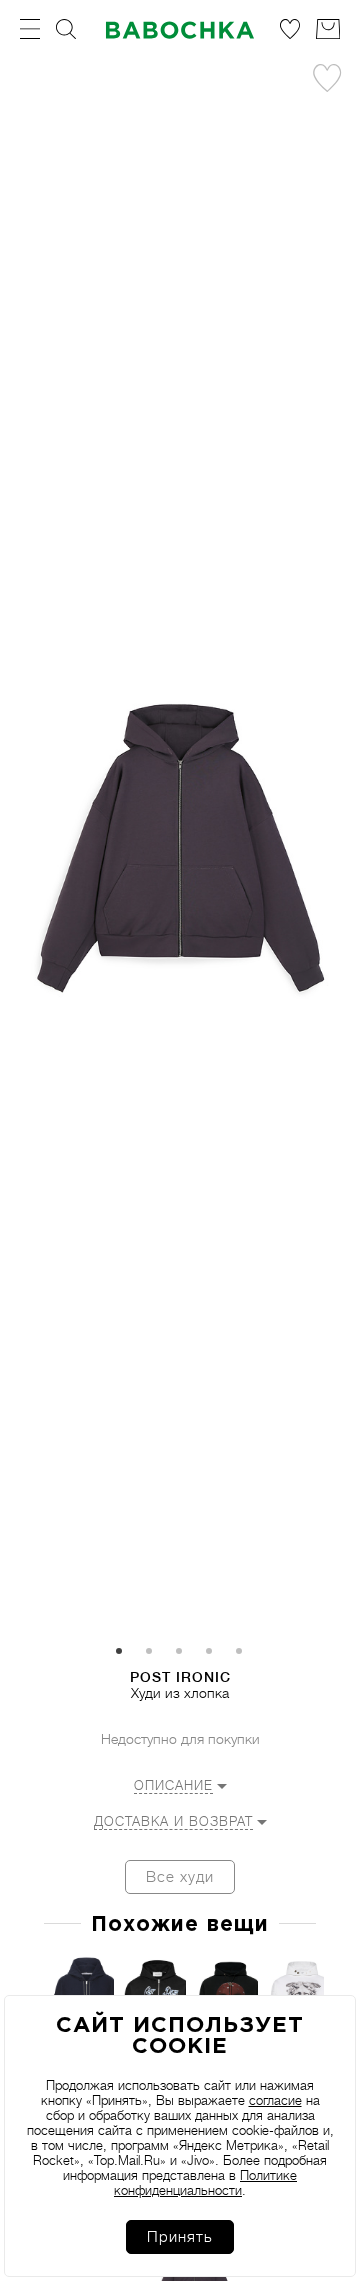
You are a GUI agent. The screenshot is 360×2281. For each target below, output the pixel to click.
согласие (275, 2100)
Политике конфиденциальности (205, 2183)
